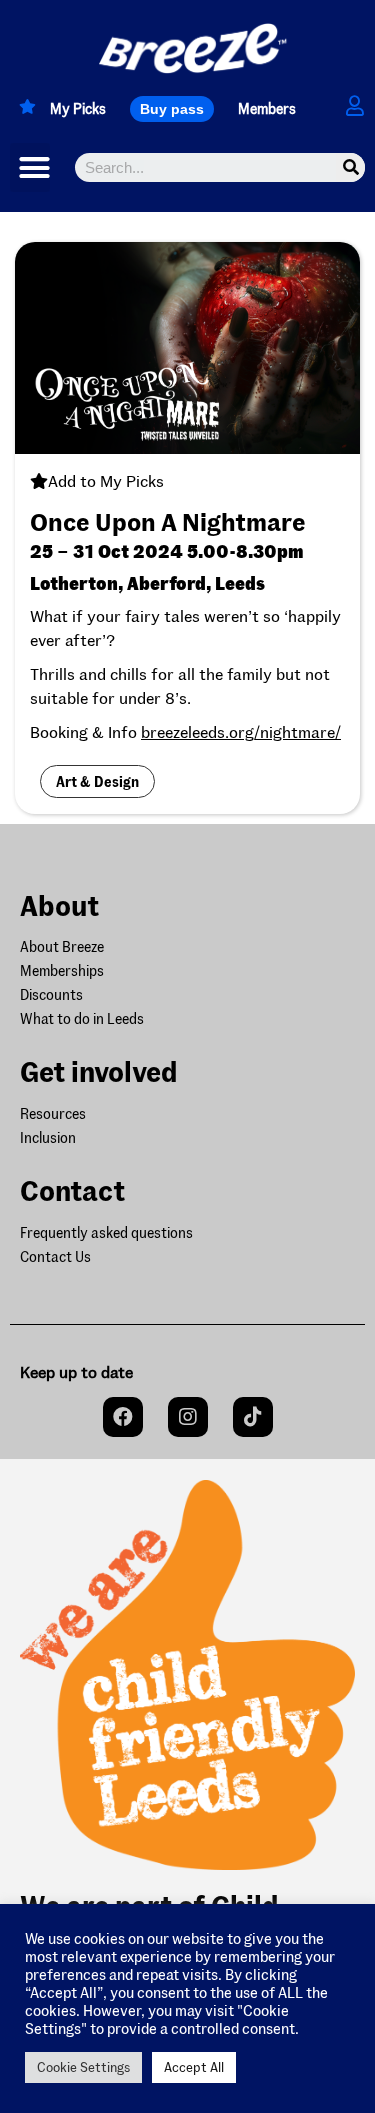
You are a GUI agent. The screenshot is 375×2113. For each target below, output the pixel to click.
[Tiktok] (253, 1417)
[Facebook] (123, 1417)
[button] (172, 109)
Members (267, 108)
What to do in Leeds (82, 1018)
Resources (53, 1113)
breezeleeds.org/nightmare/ (241, 731)
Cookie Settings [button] (83, 2067)
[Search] (350, 167)
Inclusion (48, 1137)
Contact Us (55, 1256)
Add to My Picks (106, 480)
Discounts (51, 994)
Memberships (62, 970)
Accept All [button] (194, 2067)
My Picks (78, 108)
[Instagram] (188, 1417)
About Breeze (62, 946)
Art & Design (97, 781)
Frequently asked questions (106, 1232)
